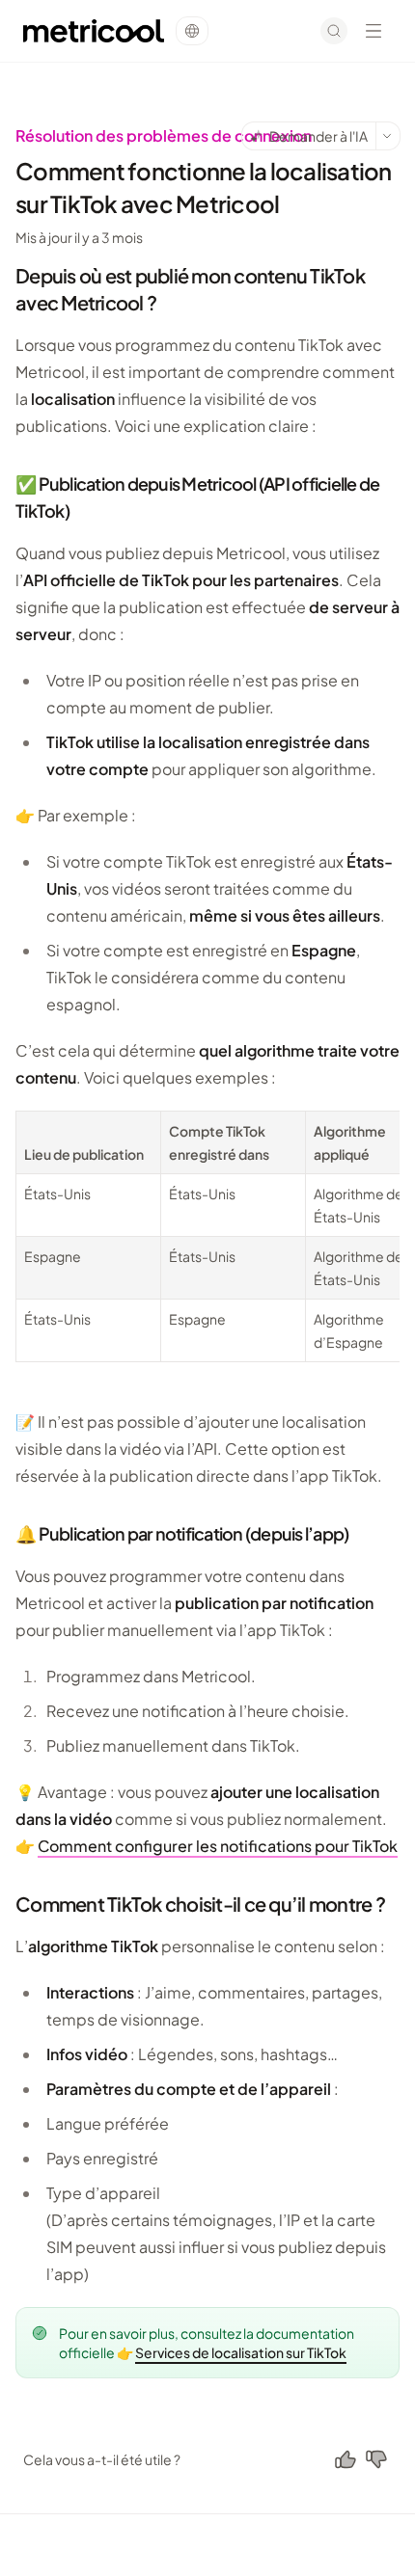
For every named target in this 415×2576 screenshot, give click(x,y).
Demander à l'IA (318, 136)
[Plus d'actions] (388, 136)
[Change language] (192, 31)
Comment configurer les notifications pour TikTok (218, 1846)
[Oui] (346, 2459)
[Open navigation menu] (373, 31)
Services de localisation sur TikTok (241, 2352)
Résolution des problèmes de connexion (164, 135)
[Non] (376, 2459)
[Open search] (334, 31)
